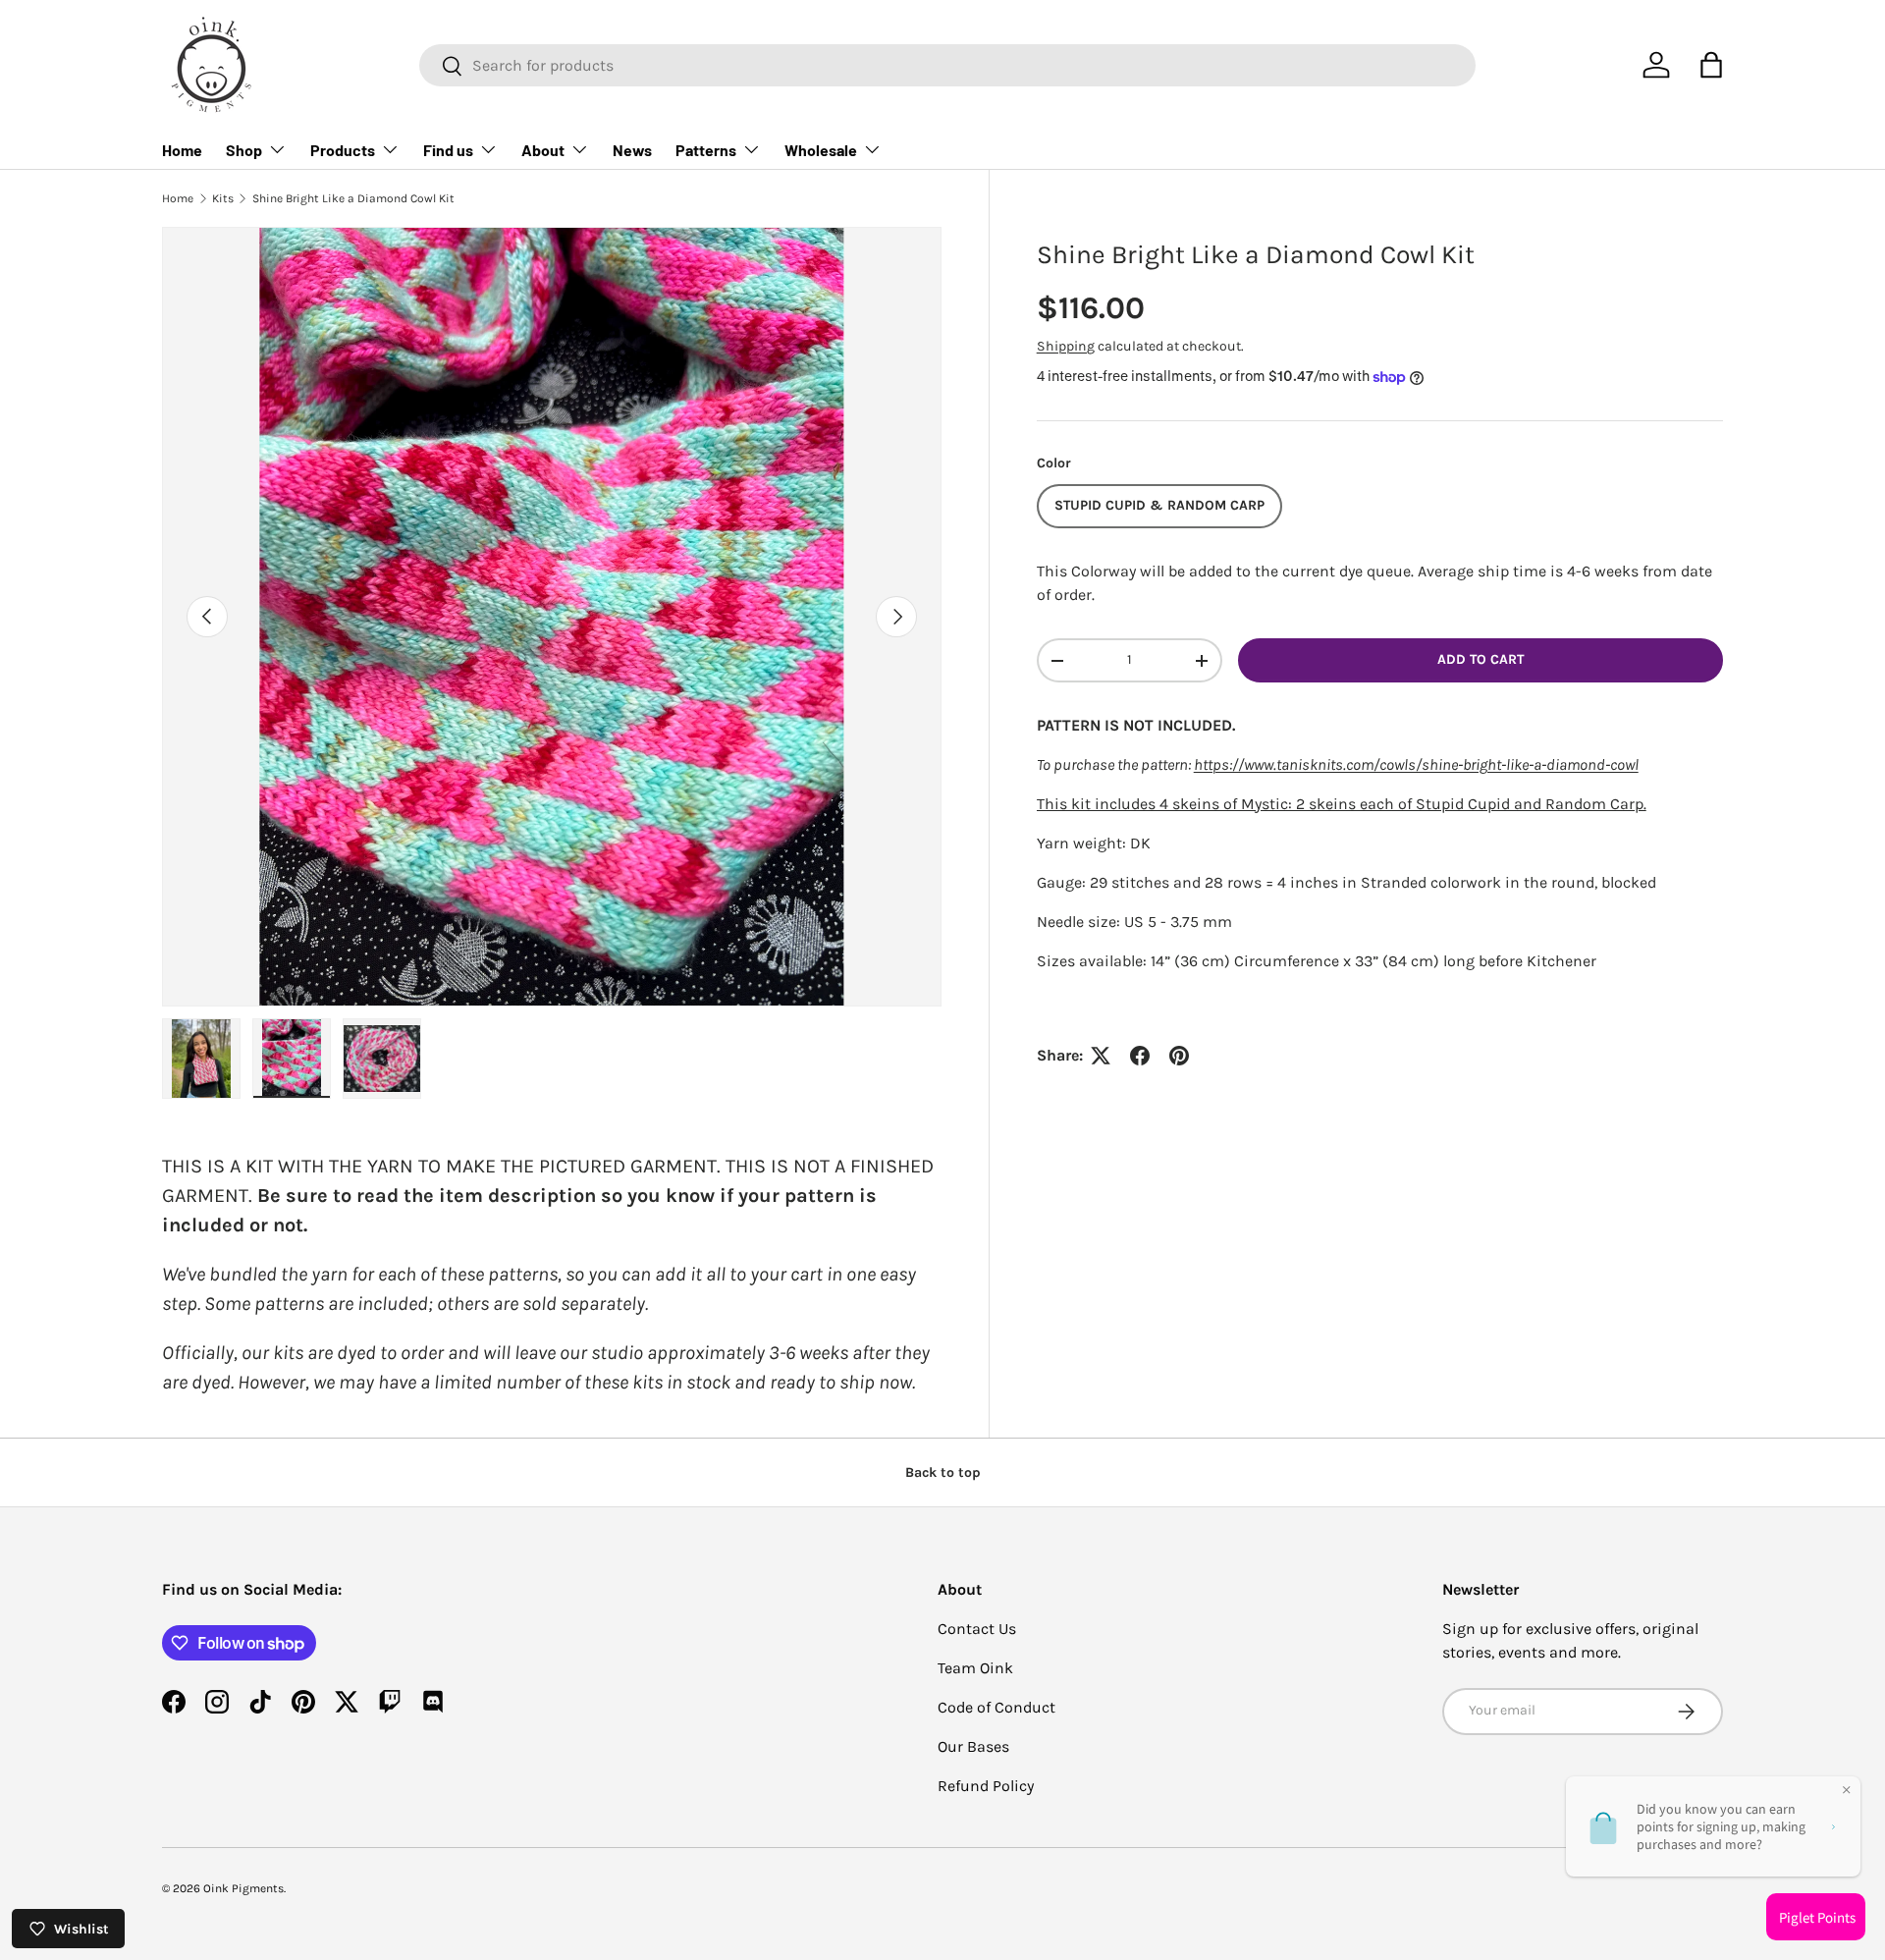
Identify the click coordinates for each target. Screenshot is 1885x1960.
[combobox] (947, 65)
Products (343, 150)
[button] (1711, 65)
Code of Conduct (996, 1707)
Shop (244, 150)
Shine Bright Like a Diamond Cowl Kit (353, 198)
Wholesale (821, 150)
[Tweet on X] (1101, 1056)
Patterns (706, 150)
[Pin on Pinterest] (1179, 1056)
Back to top (943, 1472)
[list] (552, 617)
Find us (448, 150)
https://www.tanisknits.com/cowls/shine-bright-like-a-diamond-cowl (1416, 764)
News (632, 150)
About (543, 150)
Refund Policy (986, 1786)
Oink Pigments (243, 1888)
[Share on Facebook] (1140, 1056)
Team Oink (975, 1668)
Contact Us (977, 1629)
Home (182, 150)
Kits (223, 198)
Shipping (1066, 346)
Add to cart (1481, 659)
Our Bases (973, 1746)
